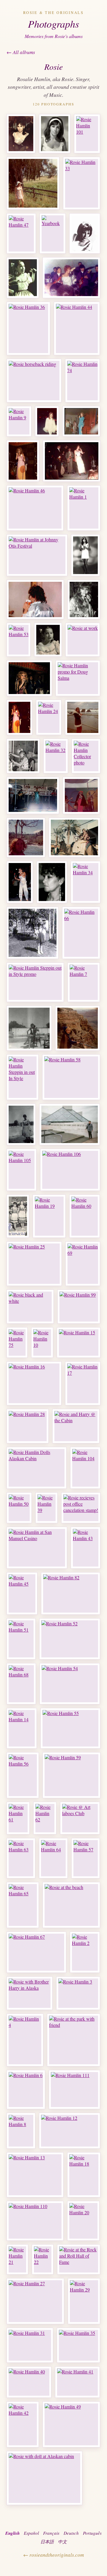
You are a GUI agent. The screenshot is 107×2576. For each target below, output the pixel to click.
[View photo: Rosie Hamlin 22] (43, 2259)
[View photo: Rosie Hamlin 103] (52, 882)
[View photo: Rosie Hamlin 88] (23, 278)
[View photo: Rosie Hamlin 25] (34, 1264)
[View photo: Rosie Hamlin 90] (23, 461)
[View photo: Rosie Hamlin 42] (23, 2424)
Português (92, 2533)
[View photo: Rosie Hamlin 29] (84, 2301)
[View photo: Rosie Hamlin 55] (70, 1728)
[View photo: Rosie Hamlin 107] (18, 1216)
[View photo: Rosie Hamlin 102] (20, 882)
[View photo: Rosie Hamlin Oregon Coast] (83, 717)
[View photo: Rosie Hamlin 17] (83, 1383)
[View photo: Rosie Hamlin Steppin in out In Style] (23, 1077)
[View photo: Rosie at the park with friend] (74, 2040)
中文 (62, 2542)
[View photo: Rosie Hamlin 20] (83, 2221)
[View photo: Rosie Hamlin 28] (28, 1426)
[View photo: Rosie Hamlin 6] (26, 2090)
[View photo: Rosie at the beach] (71, 1905)
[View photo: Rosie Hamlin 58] (71, 1077)
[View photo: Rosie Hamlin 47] (21, 233)
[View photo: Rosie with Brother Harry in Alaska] (30, 1993)
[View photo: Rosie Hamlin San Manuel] (33, 795)
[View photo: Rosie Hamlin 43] (86, 1548)
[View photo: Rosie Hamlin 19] (49, 1216)
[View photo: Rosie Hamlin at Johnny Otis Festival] (37, 555)
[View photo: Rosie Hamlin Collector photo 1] (55, 134)
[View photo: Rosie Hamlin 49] (71, 2424)
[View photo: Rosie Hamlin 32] (56, 756)
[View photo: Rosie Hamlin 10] (42, 1342)
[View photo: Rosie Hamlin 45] (22, 1593)
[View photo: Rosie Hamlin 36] (28, 328)
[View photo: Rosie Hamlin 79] (81, 421)
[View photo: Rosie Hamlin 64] (53, 1858)
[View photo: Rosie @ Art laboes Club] (80, 1818)
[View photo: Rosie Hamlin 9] (19, 421)
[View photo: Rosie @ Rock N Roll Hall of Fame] (70, 1124)
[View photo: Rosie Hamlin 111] (74, 2090)
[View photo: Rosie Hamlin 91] (29, 678)
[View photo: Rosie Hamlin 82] (71, 1593)
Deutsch (71, 2533)
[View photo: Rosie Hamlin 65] (23, 1905)
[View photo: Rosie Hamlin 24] (49, 717)
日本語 (47, 2542)
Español (31, 2533)
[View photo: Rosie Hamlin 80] (72, 461)
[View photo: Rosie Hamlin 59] (71, 1775)
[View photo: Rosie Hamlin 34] (86, 882)
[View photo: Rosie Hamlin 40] (29, 2382)
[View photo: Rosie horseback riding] (34, 381)
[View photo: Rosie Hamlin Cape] (81, 795)
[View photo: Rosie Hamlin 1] (84, 508)
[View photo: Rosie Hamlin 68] (21, 1684)
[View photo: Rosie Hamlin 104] (85, 1468)
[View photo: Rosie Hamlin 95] (26, 837)
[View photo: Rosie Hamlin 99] (79, 1307)
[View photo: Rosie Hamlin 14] (22, 1728)
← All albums (21, 52)
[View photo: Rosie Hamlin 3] (78, 1993)
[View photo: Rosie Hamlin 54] (70, 1684)
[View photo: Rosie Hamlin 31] (30, 2345)
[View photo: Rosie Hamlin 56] (23, 1775)
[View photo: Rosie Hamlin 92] (47, 421)
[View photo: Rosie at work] (83, 640)
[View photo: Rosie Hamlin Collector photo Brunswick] (21, 134)
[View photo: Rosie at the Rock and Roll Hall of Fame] (79, 2259)
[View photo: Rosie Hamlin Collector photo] (86, 756)
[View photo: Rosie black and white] (30, 1307)
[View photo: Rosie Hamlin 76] (71, 278)
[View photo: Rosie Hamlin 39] (47, 1508)
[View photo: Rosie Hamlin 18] (84, 2175)
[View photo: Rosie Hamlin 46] (35, 508)
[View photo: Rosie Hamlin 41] (77, 2382)
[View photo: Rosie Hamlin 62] (45, 1818)
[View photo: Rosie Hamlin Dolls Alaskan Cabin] (37, 1468)
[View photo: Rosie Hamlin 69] (83, 1264)
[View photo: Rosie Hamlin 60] (85, 1216)
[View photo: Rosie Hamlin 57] (86, 1858)
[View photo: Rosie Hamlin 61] (18, 1818)
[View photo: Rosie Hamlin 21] (17, 2259)
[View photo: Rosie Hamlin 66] (81, 933)
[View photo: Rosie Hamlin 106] (70, 1170)
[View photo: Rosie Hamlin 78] (85, 233)
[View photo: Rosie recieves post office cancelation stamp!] (81, 1508)
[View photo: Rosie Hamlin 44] (77, 328)
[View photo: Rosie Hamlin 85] (48, 640)
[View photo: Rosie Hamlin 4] (25, 2040)
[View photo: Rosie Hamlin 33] (82, 183)
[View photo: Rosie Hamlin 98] (29, 1028)
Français (51, 2533)
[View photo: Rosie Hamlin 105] (22, 1170)
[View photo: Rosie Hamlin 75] (17, 1342)
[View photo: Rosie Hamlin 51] (21, 1639)
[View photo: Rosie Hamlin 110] (35, 2221)
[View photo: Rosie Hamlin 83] (35, 599)
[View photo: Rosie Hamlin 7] (84, 982)
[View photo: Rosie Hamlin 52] (70, 1639)
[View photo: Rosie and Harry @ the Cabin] (76, 1426)
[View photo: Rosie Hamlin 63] (21, 1858)
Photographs (53, 24)
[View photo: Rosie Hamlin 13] (35, 2175)
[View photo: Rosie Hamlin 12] (70, 2131)
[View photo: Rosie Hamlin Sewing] (23, 756)
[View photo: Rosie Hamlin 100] (74, 837)
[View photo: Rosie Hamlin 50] (19, 1508)
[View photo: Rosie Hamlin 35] (78, 2345)
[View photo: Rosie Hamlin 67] (36, 1952)
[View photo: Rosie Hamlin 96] (78, 1028)
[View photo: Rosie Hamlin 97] (33, 183)
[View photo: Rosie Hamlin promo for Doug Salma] (78, 678)
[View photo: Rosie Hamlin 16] (34, 1383)
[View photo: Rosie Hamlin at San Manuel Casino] (37, 1548)
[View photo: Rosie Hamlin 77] (19, 717)
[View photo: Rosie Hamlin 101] (87, 134)
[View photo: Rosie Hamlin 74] (82, 381)
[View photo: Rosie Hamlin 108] (85, 555)
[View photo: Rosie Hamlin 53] (19, 640)
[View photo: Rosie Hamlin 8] (21, 2131)
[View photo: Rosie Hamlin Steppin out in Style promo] (35, 982)
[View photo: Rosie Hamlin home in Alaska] (33, 933)
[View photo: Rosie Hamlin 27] (35, 2301)
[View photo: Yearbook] (53, 233)
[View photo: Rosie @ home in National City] (21, 1124)
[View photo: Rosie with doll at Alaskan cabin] (44, 2478)
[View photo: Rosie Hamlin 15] (79, 1342)
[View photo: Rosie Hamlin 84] (84, 599)
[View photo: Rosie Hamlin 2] (85, 1952)
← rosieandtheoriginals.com (53, 2555)
